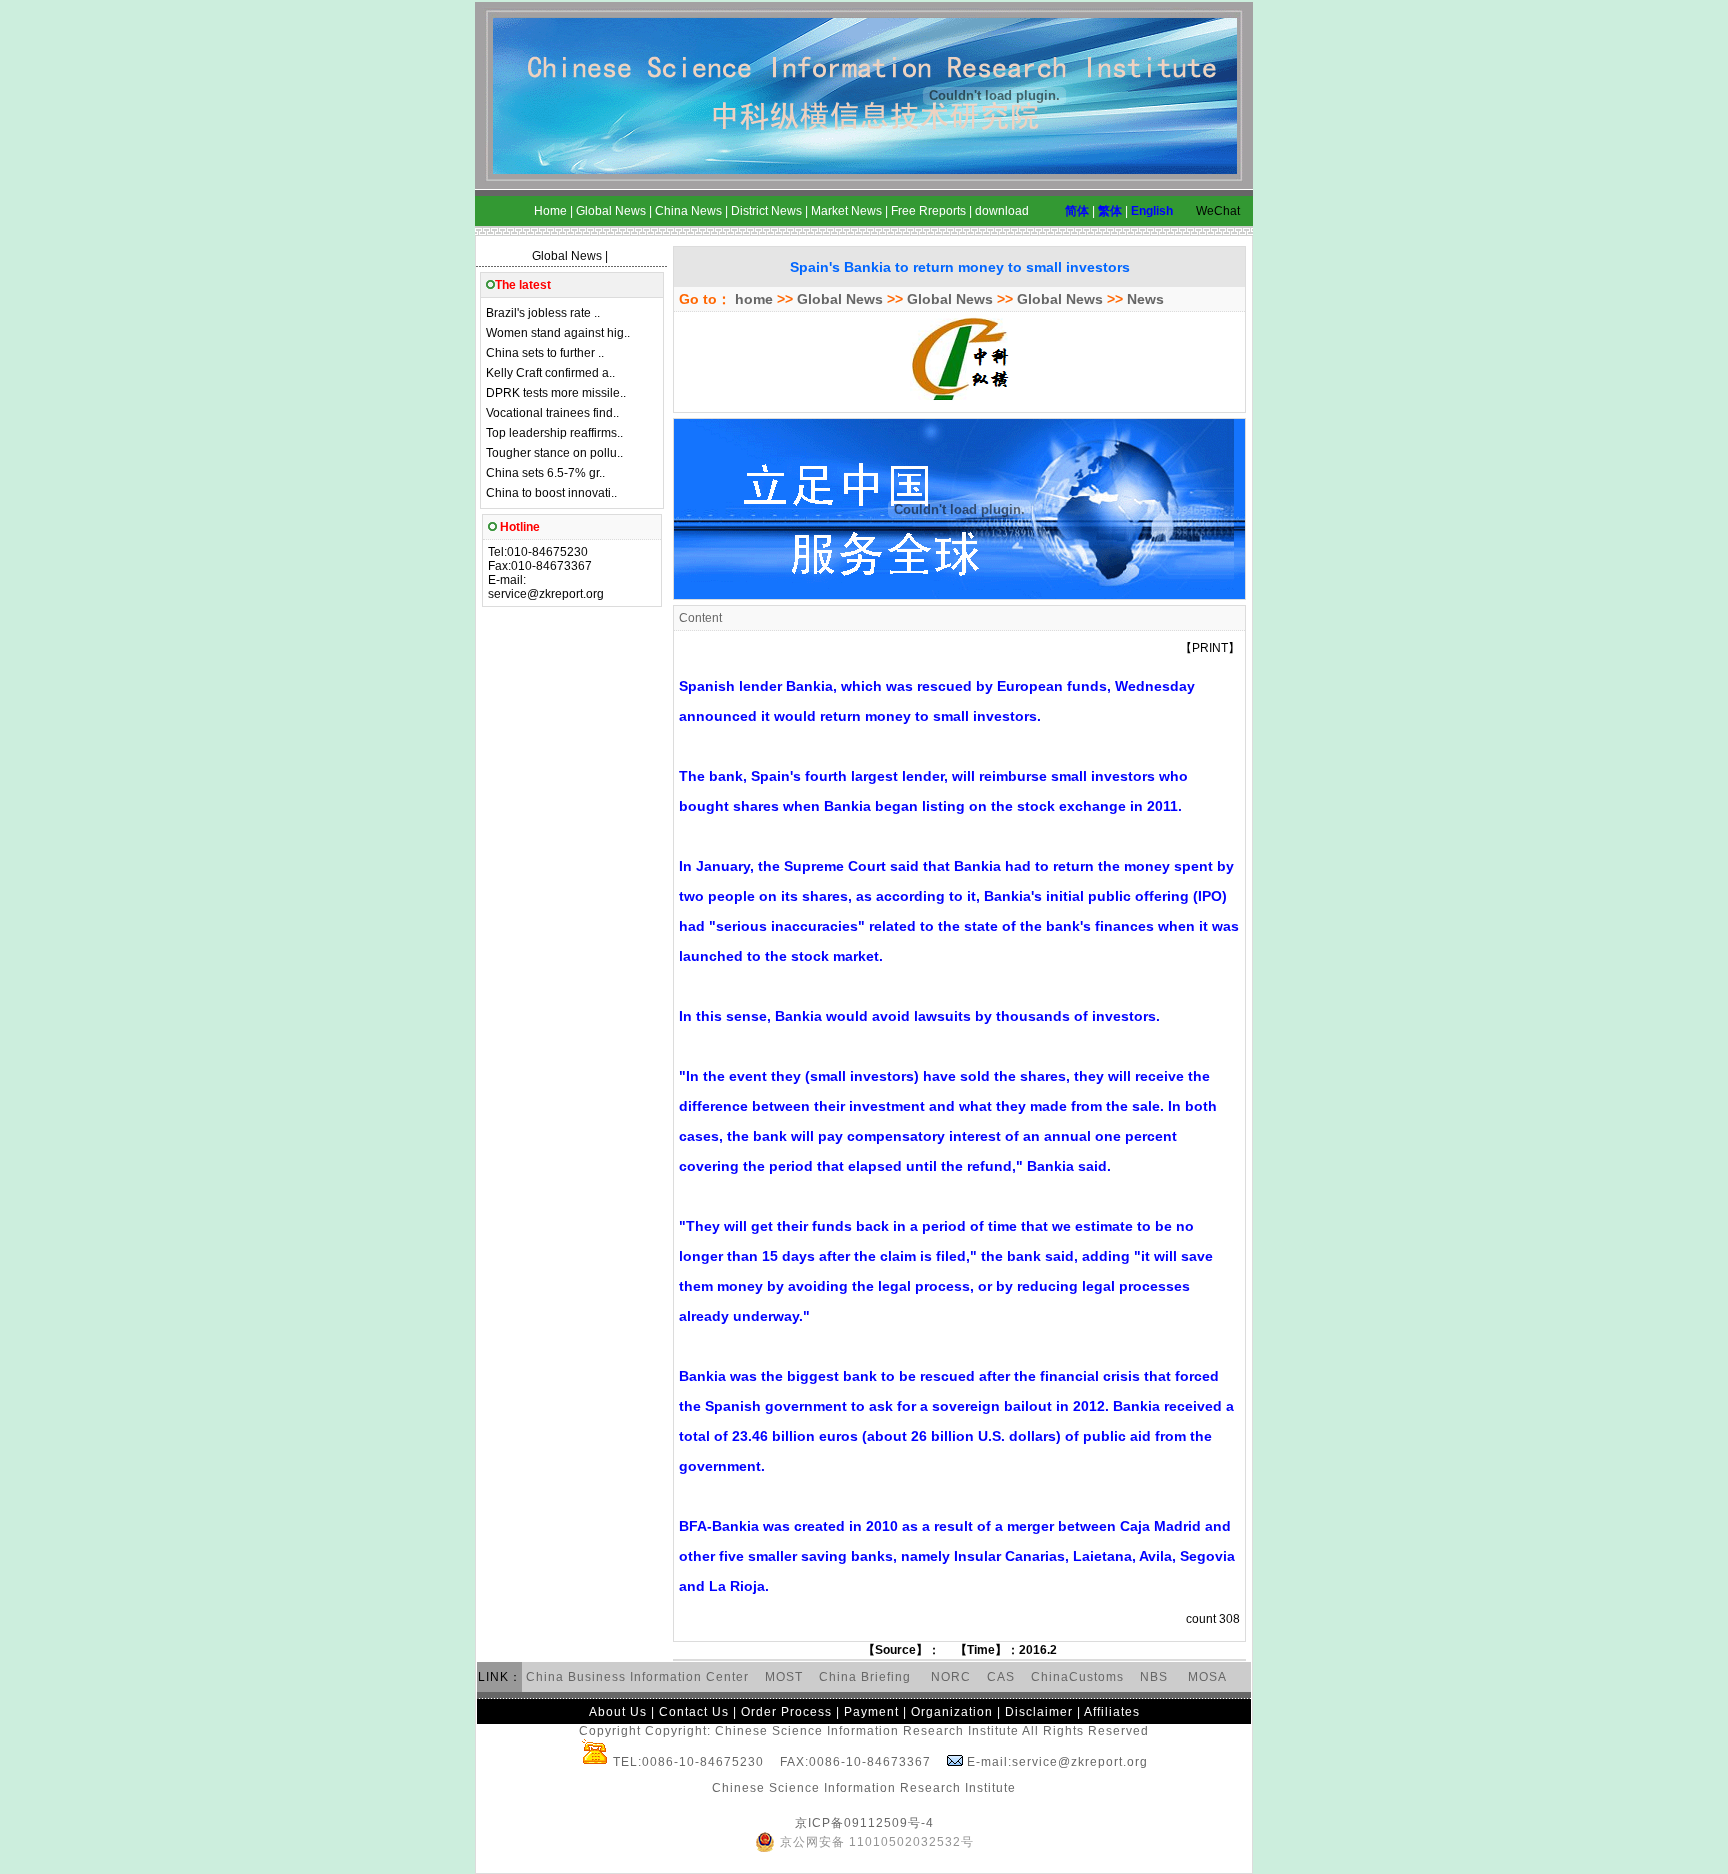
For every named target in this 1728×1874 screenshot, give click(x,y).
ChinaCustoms (1077, 1677)
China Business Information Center (637, 1677)
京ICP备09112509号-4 (864, 1823)
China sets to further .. (545, 353)
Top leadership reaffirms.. (554, 433)
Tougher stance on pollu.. (554, 453)
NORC (951, 1677)
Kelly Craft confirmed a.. (550, 373)
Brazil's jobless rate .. (543, 313)
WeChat (1218, 211)
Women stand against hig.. (558, 333)
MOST (784, 1677)
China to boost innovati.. (551, 493)
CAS (1001, 1677)
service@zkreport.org (546, 594)
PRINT (1210, 648)
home (752, 299)
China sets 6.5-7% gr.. (545, 473)
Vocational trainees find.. (552, 413)
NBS (1154, 1677)
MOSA (1207, 1677)
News (1145, 299)
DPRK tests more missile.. (556, 393)
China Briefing (867, 1677)
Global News (567, 256)
